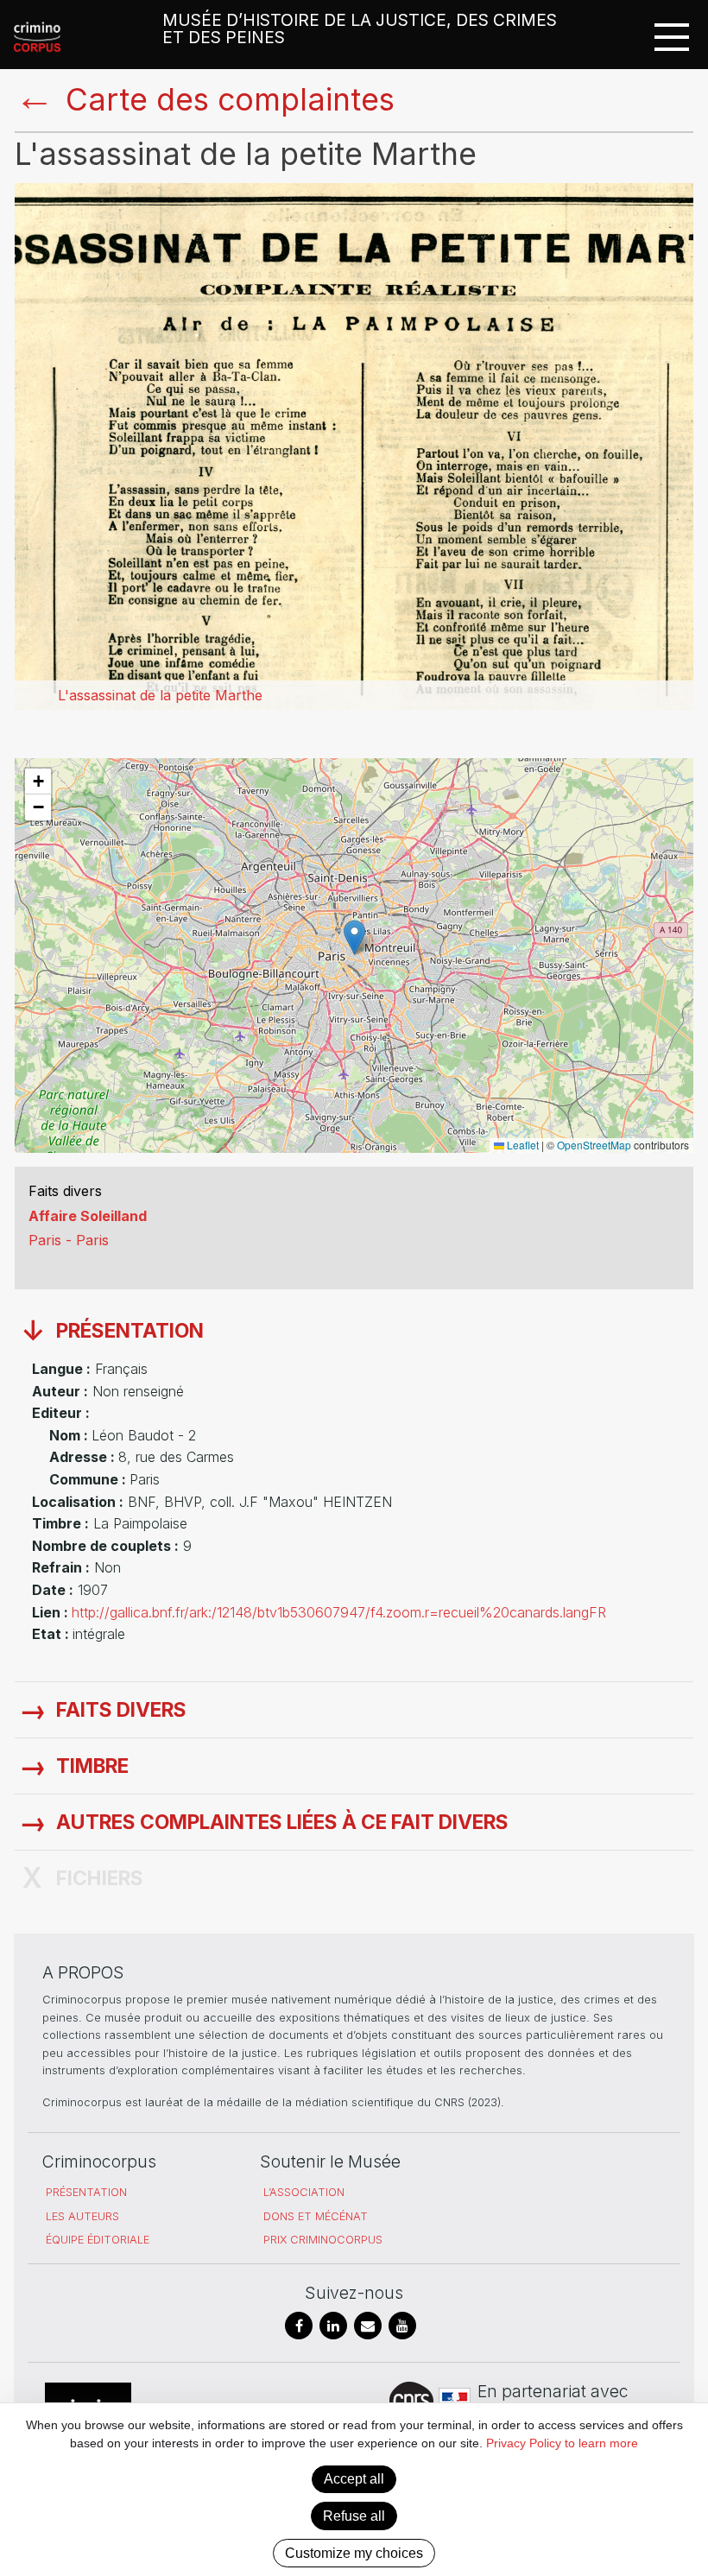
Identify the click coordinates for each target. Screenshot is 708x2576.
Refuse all (354, 2516)
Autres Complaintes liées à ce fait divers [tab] (282, 1822)
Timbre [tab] (92, 1766)
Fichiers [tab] (100, 1878)
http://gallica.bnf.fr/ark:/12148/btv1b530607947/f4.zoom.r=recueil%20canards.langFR (339, 1612)
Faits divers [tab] (121, 1710)
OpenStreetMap (594, 1145)
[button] (354, 937)
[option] (354, 446)
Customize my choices (354, 2553)
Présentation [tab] (130, 1331)
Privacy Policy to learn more (560, 2443)
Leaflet (522, 1145)
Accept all (354, 2479)
